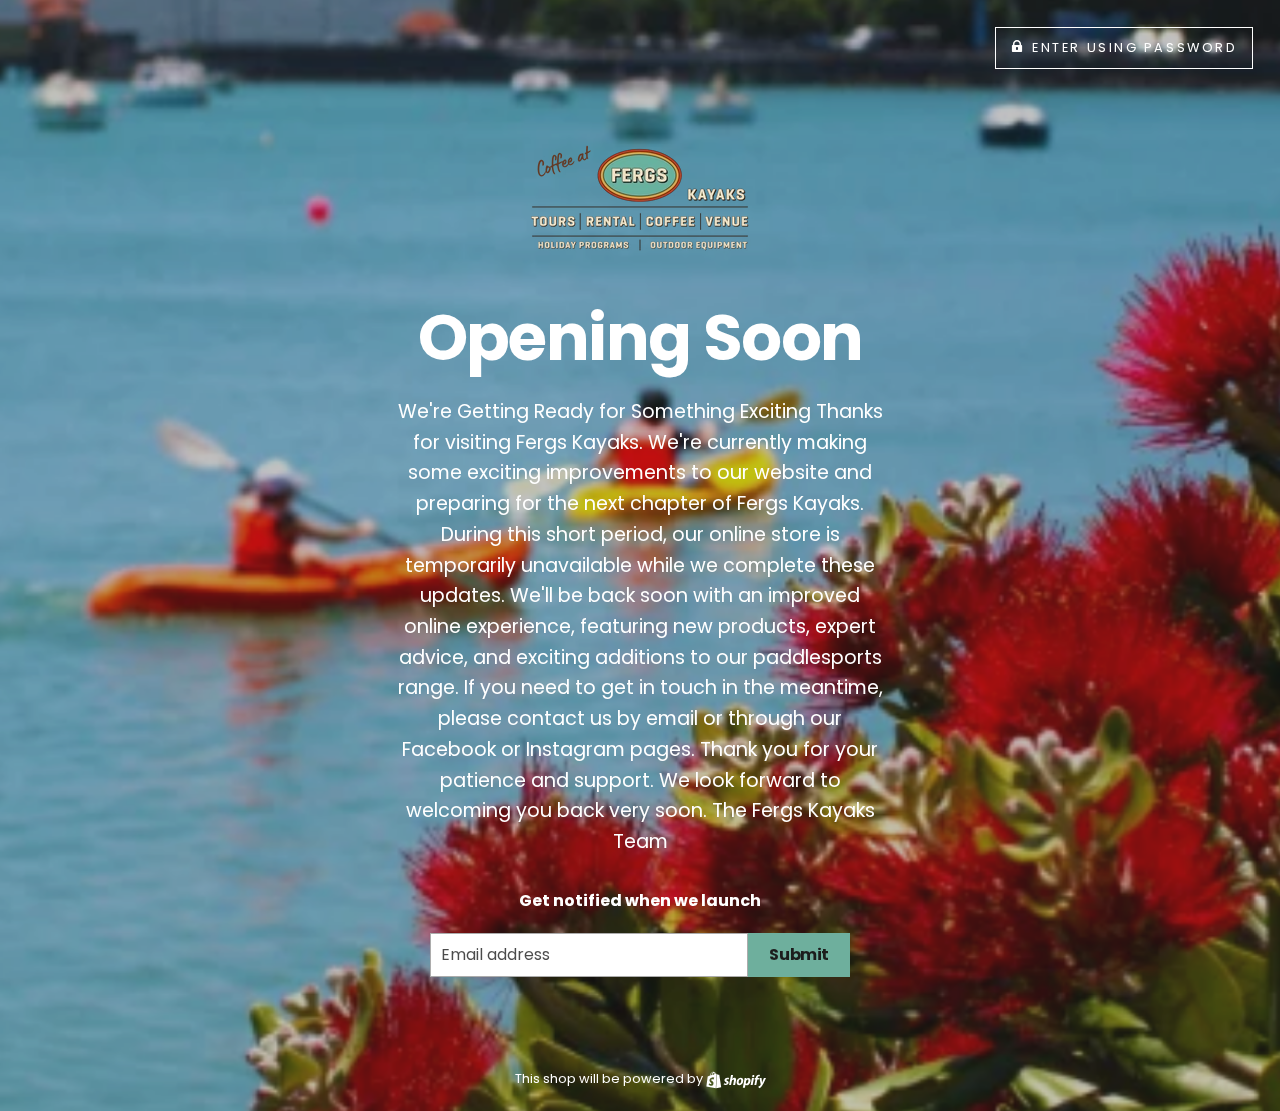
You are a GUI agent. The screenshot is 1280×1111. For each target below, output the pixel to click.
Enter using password (1134, 47)
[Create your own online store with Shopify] (736, 1078)
